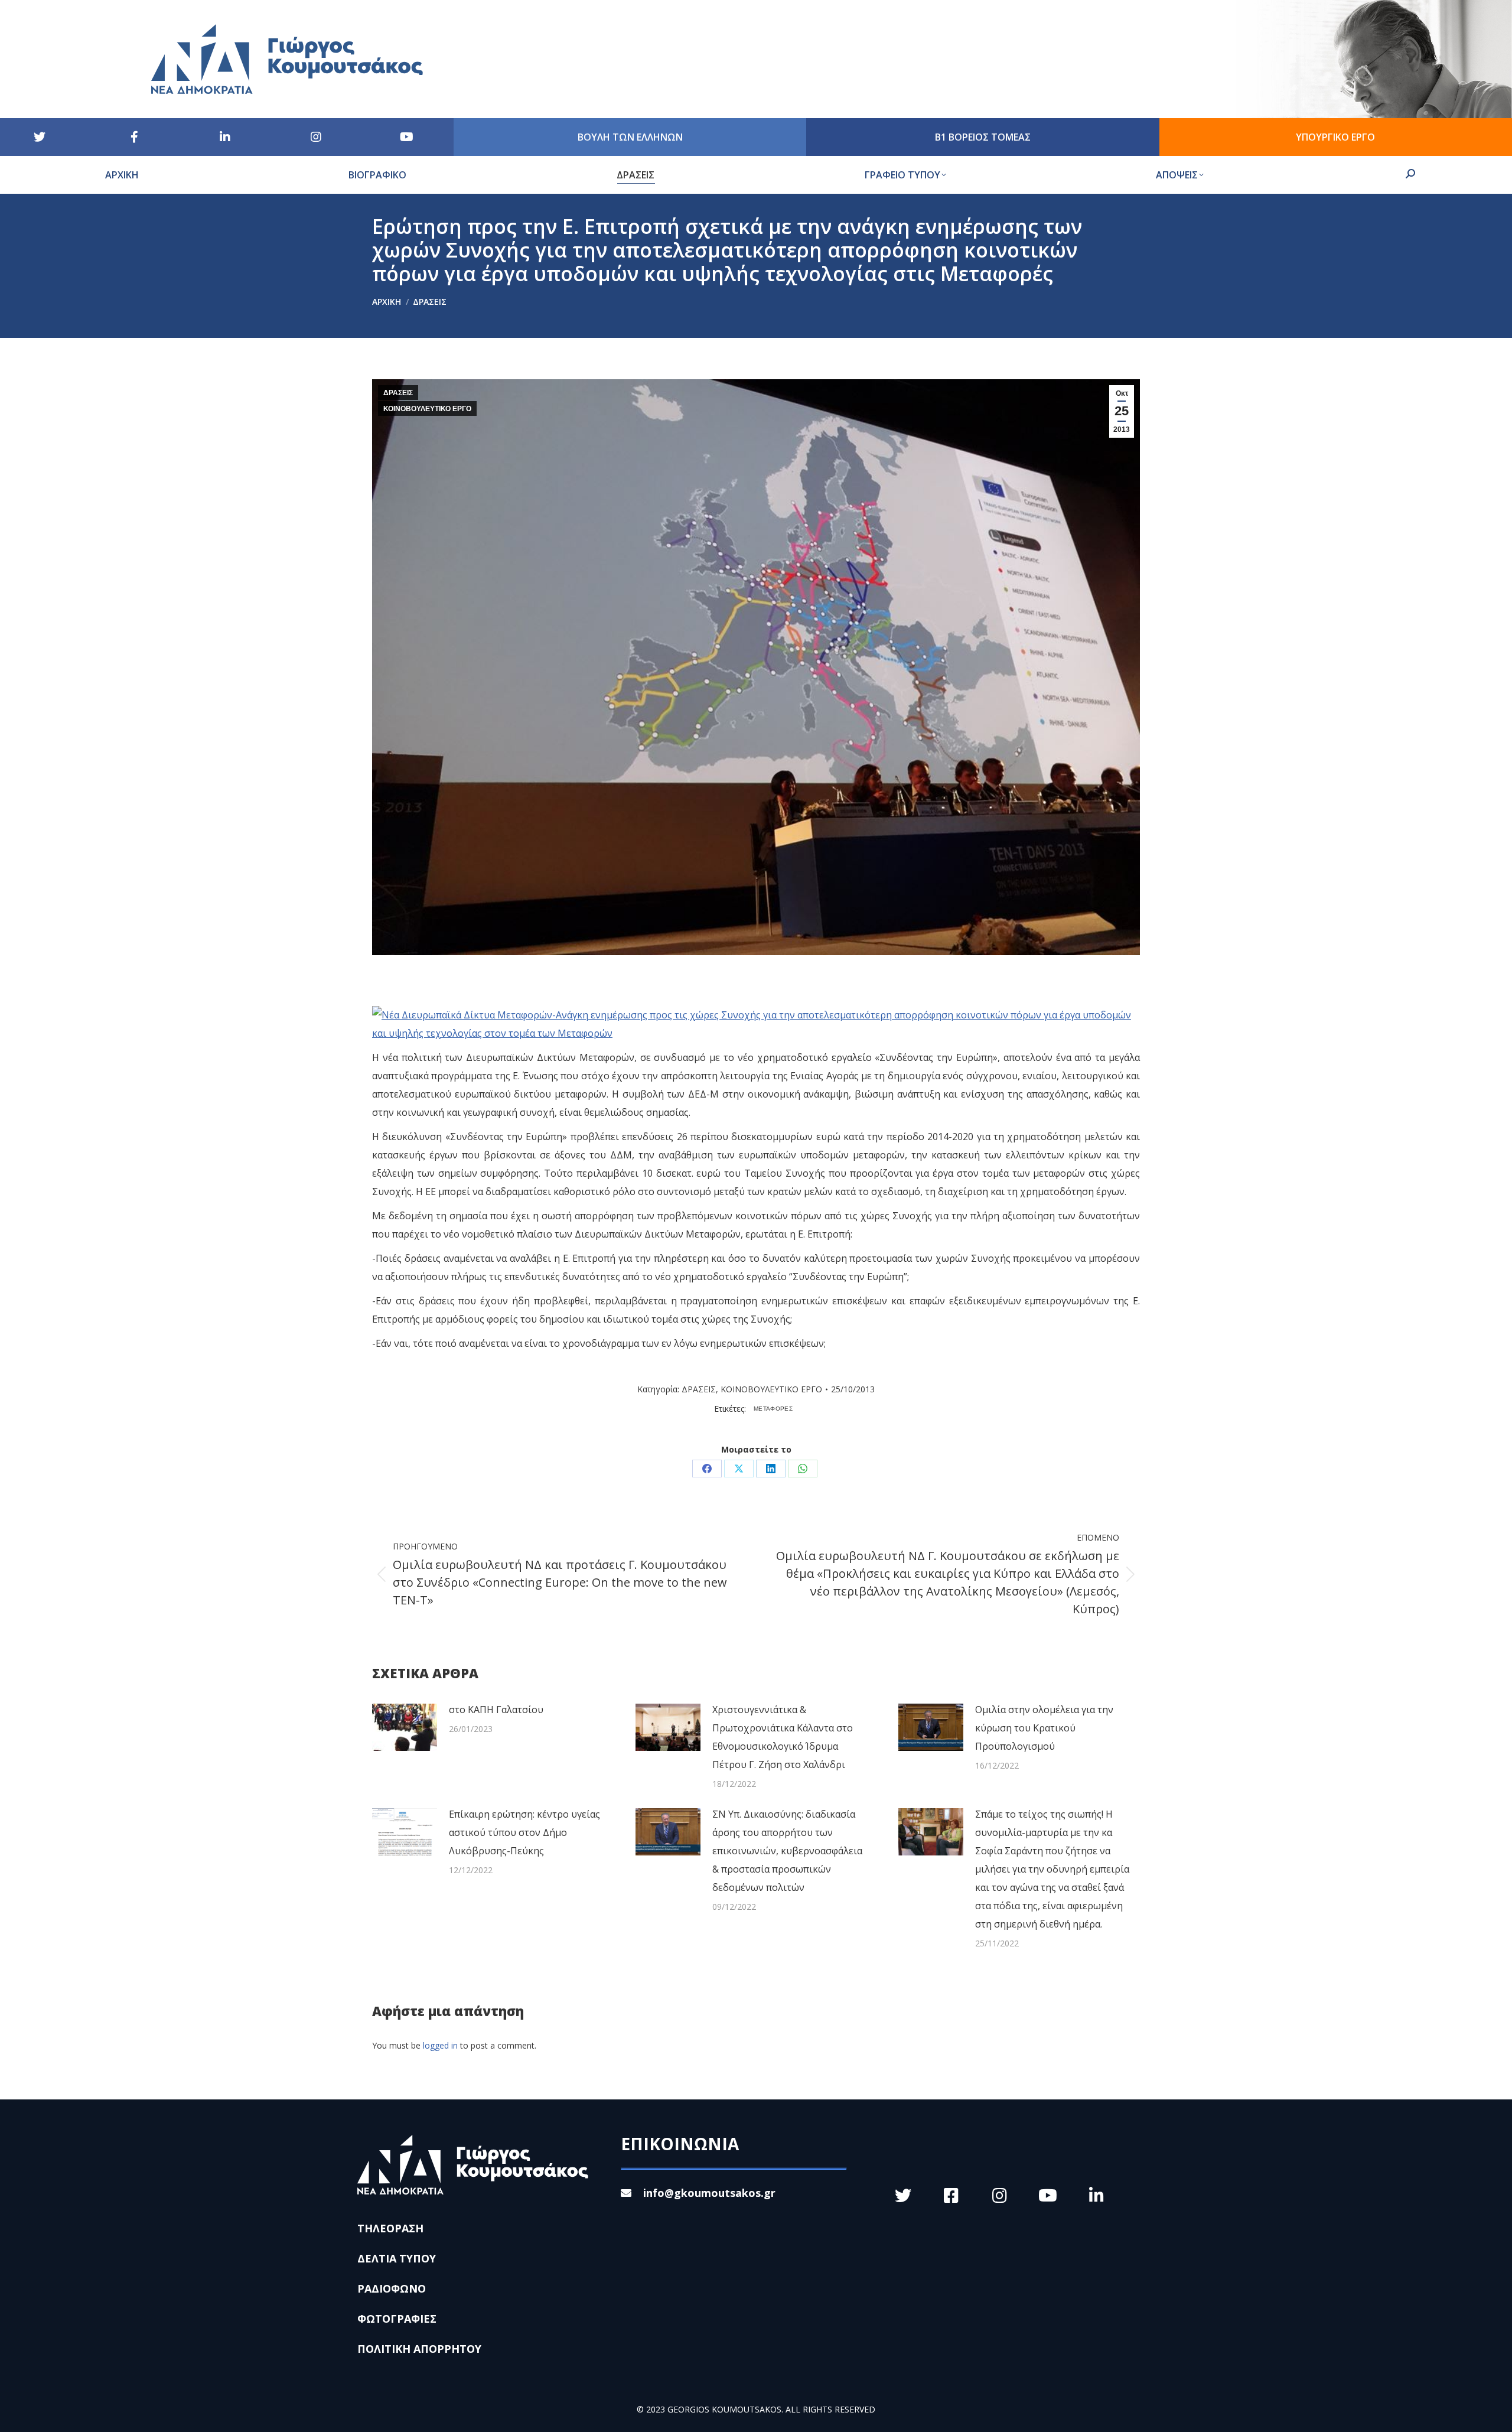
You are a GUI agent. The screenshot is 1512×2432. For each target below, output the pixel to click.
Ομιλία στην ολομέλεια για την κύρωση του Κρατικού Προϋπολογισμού (1044, 1728)
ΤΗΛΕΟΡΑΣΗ (390, 2228)
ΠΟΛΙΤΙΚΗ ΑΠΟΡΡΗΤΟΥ (419, 2349)
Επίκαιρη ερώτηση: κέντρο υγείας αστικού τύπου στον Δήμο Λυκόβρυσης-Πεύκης (524, 1832)
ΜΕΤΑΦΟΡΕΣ (773, 1409)
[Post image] (405, 1727)
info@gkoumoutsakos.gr (709, 2193)
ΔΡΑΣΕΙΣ (398, 393)
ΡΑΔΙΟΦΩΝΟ (392, 2288)
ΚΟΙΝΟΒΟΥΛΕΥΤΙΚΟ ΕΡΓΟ (427, 409)
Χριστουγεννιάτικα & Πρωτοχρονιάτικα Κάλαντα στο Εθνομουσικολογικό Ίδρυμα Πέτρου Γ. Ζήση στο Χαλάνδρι (783, 1737)
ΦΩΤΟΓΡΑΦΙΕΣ (397, 2319)
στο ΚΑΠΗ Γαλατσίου (496, 1710)
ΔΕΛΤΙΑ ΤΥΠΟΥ (397, 2258)
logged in (440, 2045)
